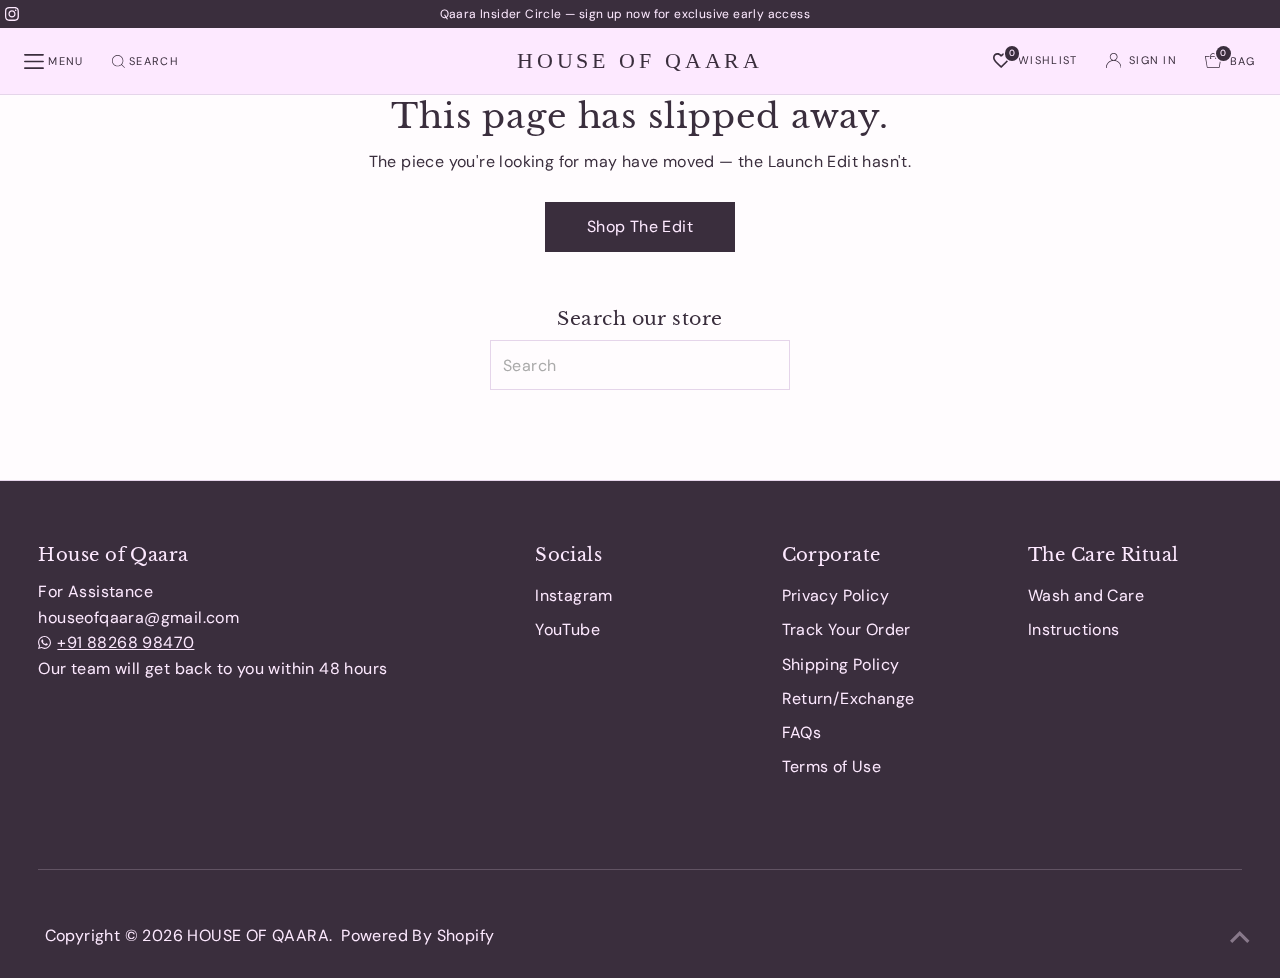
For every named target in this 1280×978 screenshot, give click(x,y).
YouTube (567, 629)
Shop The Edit (640, 226)
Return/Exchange (848, 698)
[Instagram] (12, 14)
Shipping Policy (841, 664)
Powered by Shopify (417, 935)
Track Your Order (846, 629)
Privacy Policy (836, 595)
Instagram (574, 595)
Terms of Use (832, 766)
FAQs (802, 732)
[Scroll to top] (1240, 938)
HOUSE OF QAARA (640, 60)
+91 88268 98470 (125, 642)
